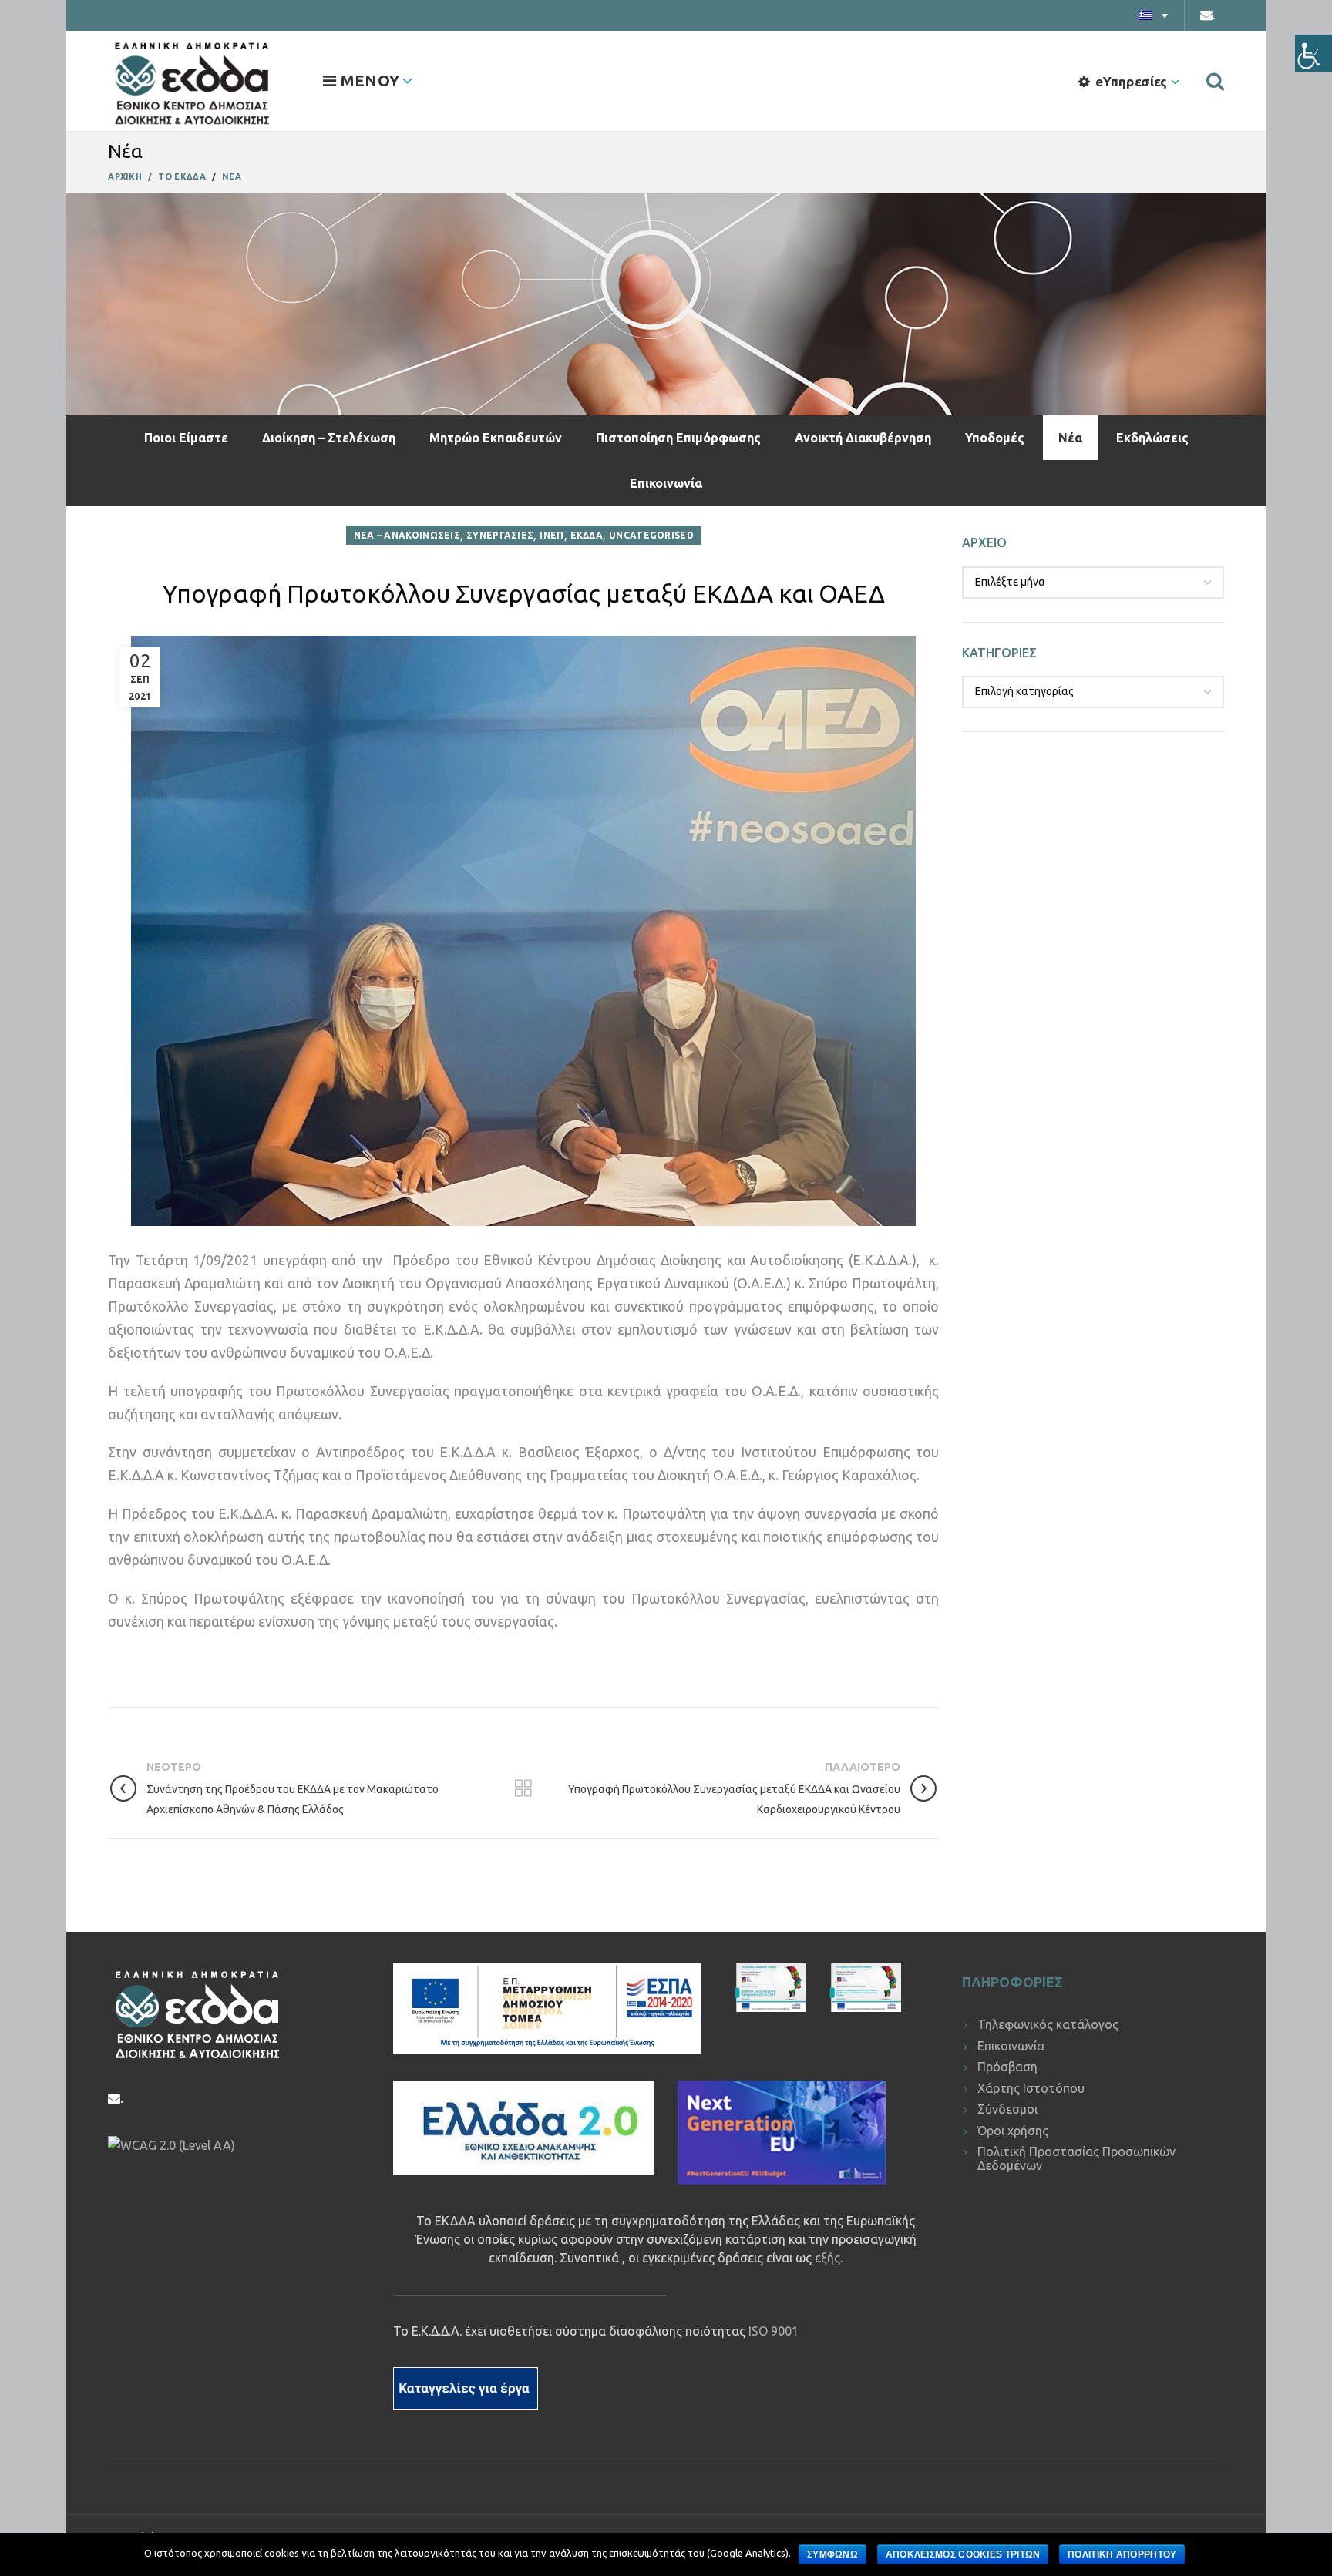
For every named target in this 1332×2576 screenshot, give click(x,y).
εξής (827, 2258)
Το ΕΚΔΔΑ (182, 176)
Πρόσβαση (1007, 2067)
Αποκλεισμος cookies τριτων (963, 2554)
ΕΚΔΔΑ (587, 535)
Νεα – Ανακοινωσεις (407, 535)
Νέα (1070, 438)
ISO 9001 (774, 2331)
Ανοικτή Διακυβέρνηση (863, 438)
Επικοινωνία (666, 483)
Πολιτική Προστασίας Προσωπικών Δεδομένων (1076, 2158)
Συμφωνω (832, 2554)
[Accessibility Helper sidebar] (1313, 53)
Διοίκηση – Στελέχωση (329, 438)
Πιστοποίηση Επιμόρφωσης (678, 438)
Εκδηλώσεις (1152, 438)
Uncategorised (651, 535)
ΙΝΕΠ (552, 535)
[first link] (1215, 81)
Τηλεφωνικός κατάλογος (1048, 2024)
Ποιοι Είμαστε (186, 438)
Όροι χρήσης (1013, 2131)
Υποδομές (995, 438)
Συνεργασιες (500, 535)
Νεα (232, 176)
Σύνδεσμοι (1007, 2109)
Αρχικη (125, 176)
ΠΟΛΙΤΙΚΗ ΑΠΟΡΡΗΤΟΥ (1122, 2554)
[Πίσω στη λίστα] (523, 1788)
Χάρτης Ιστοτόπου (1031, 2088)
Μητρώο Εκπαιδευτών (496, 438)
